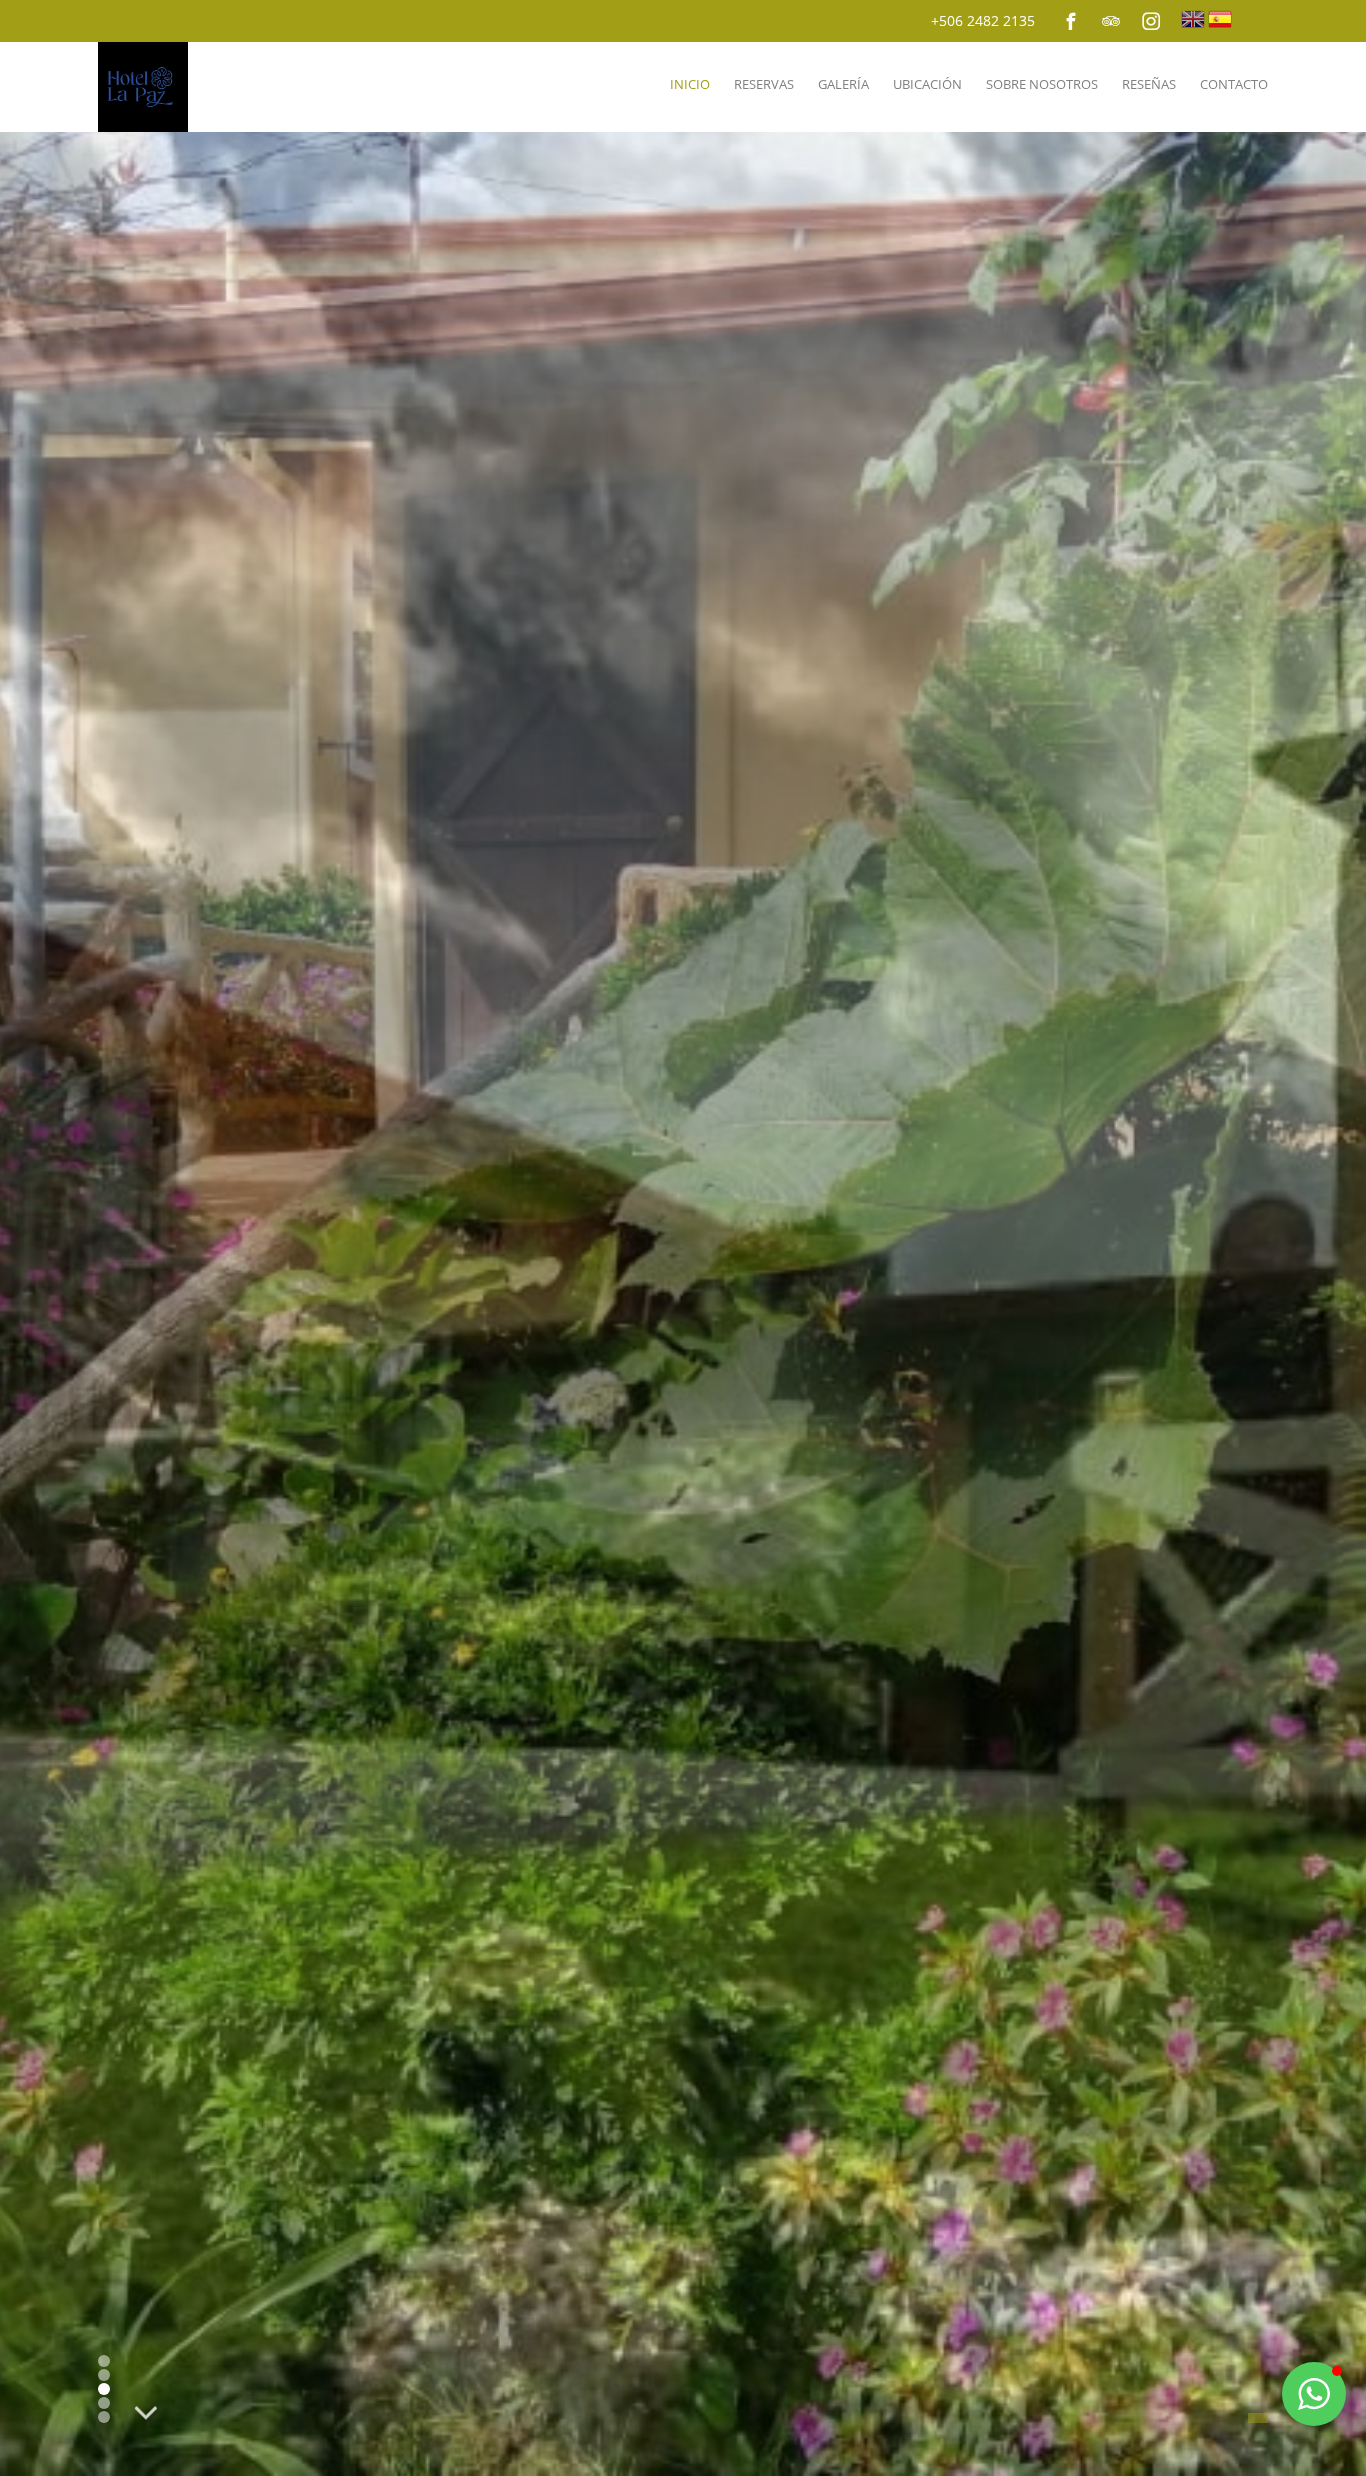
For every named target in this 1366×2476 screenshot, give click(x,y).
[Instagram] (1151, 21)
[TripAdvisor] (1111, 21)
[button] (1314, 2394)
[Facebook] (1071, 21)
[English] (1193, 19)
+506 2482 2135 (983, 20)
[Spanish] (1220, 19)
